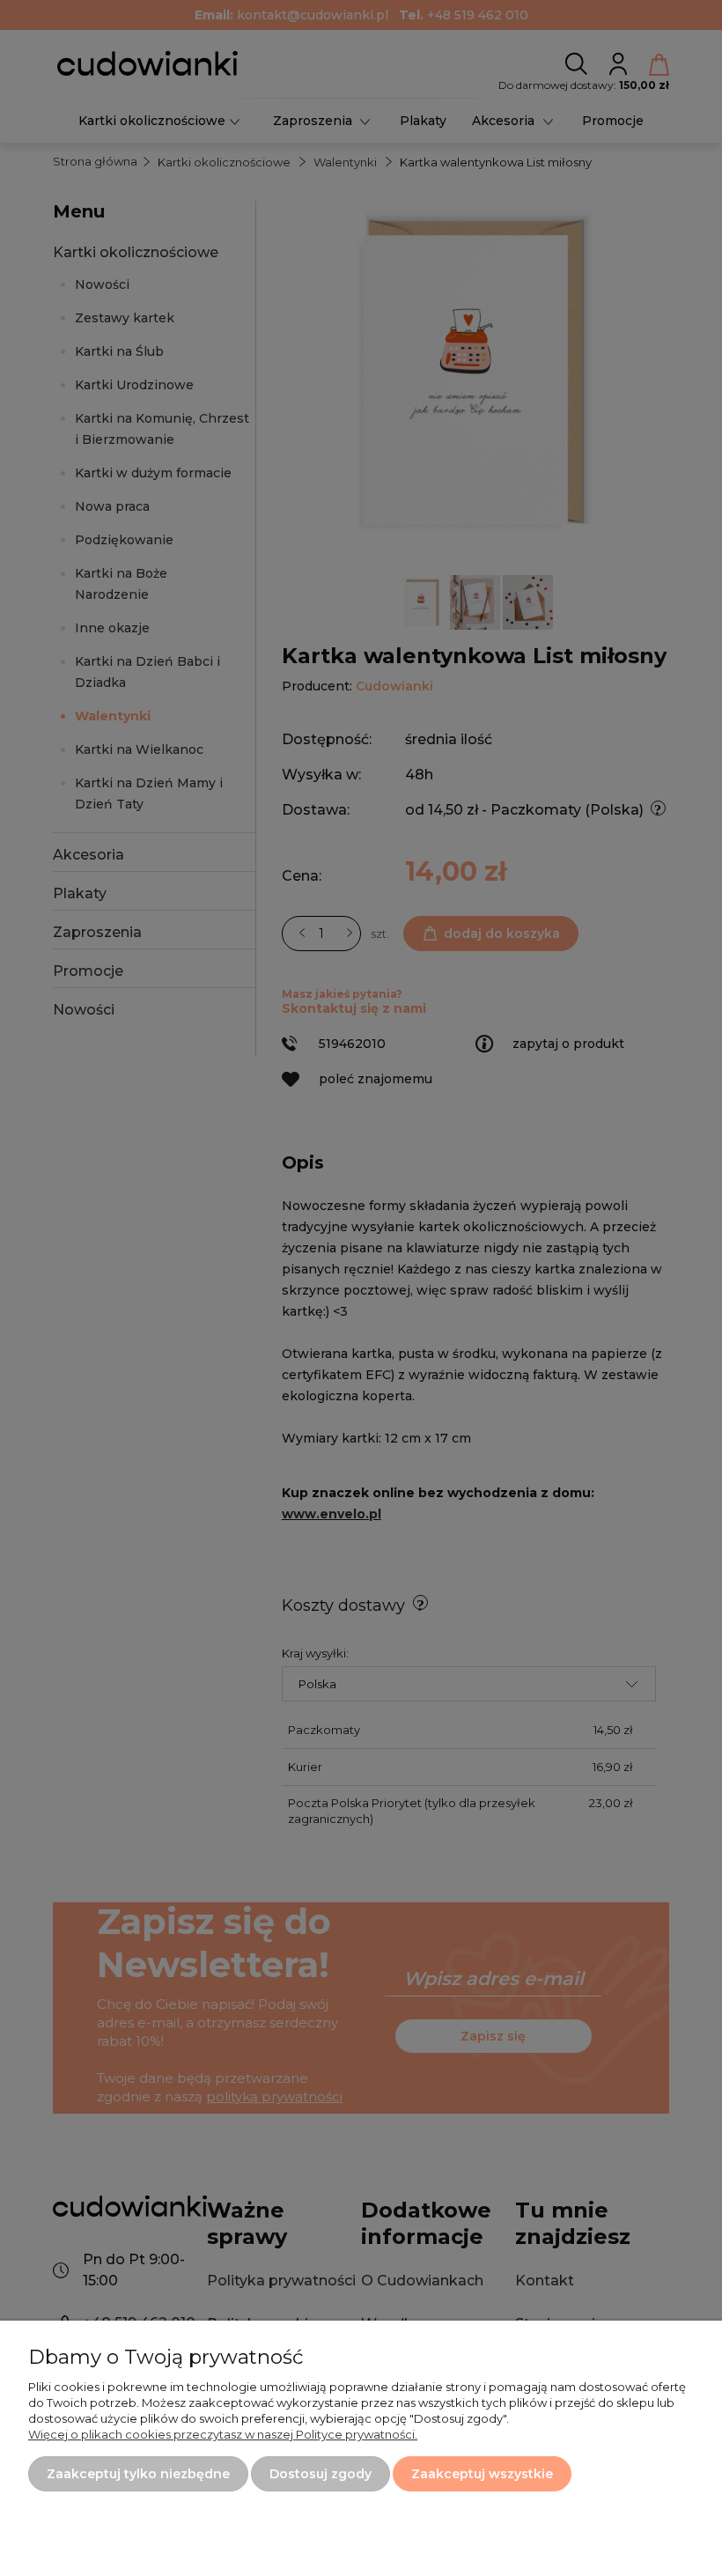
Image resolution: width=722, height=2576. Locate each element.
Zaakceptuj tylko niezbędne (138, 2474)
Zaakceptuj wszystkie (482, 2474)
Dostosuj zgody (320, 2474)
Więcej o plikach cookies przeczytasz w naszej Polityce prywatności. (223, 2434)
